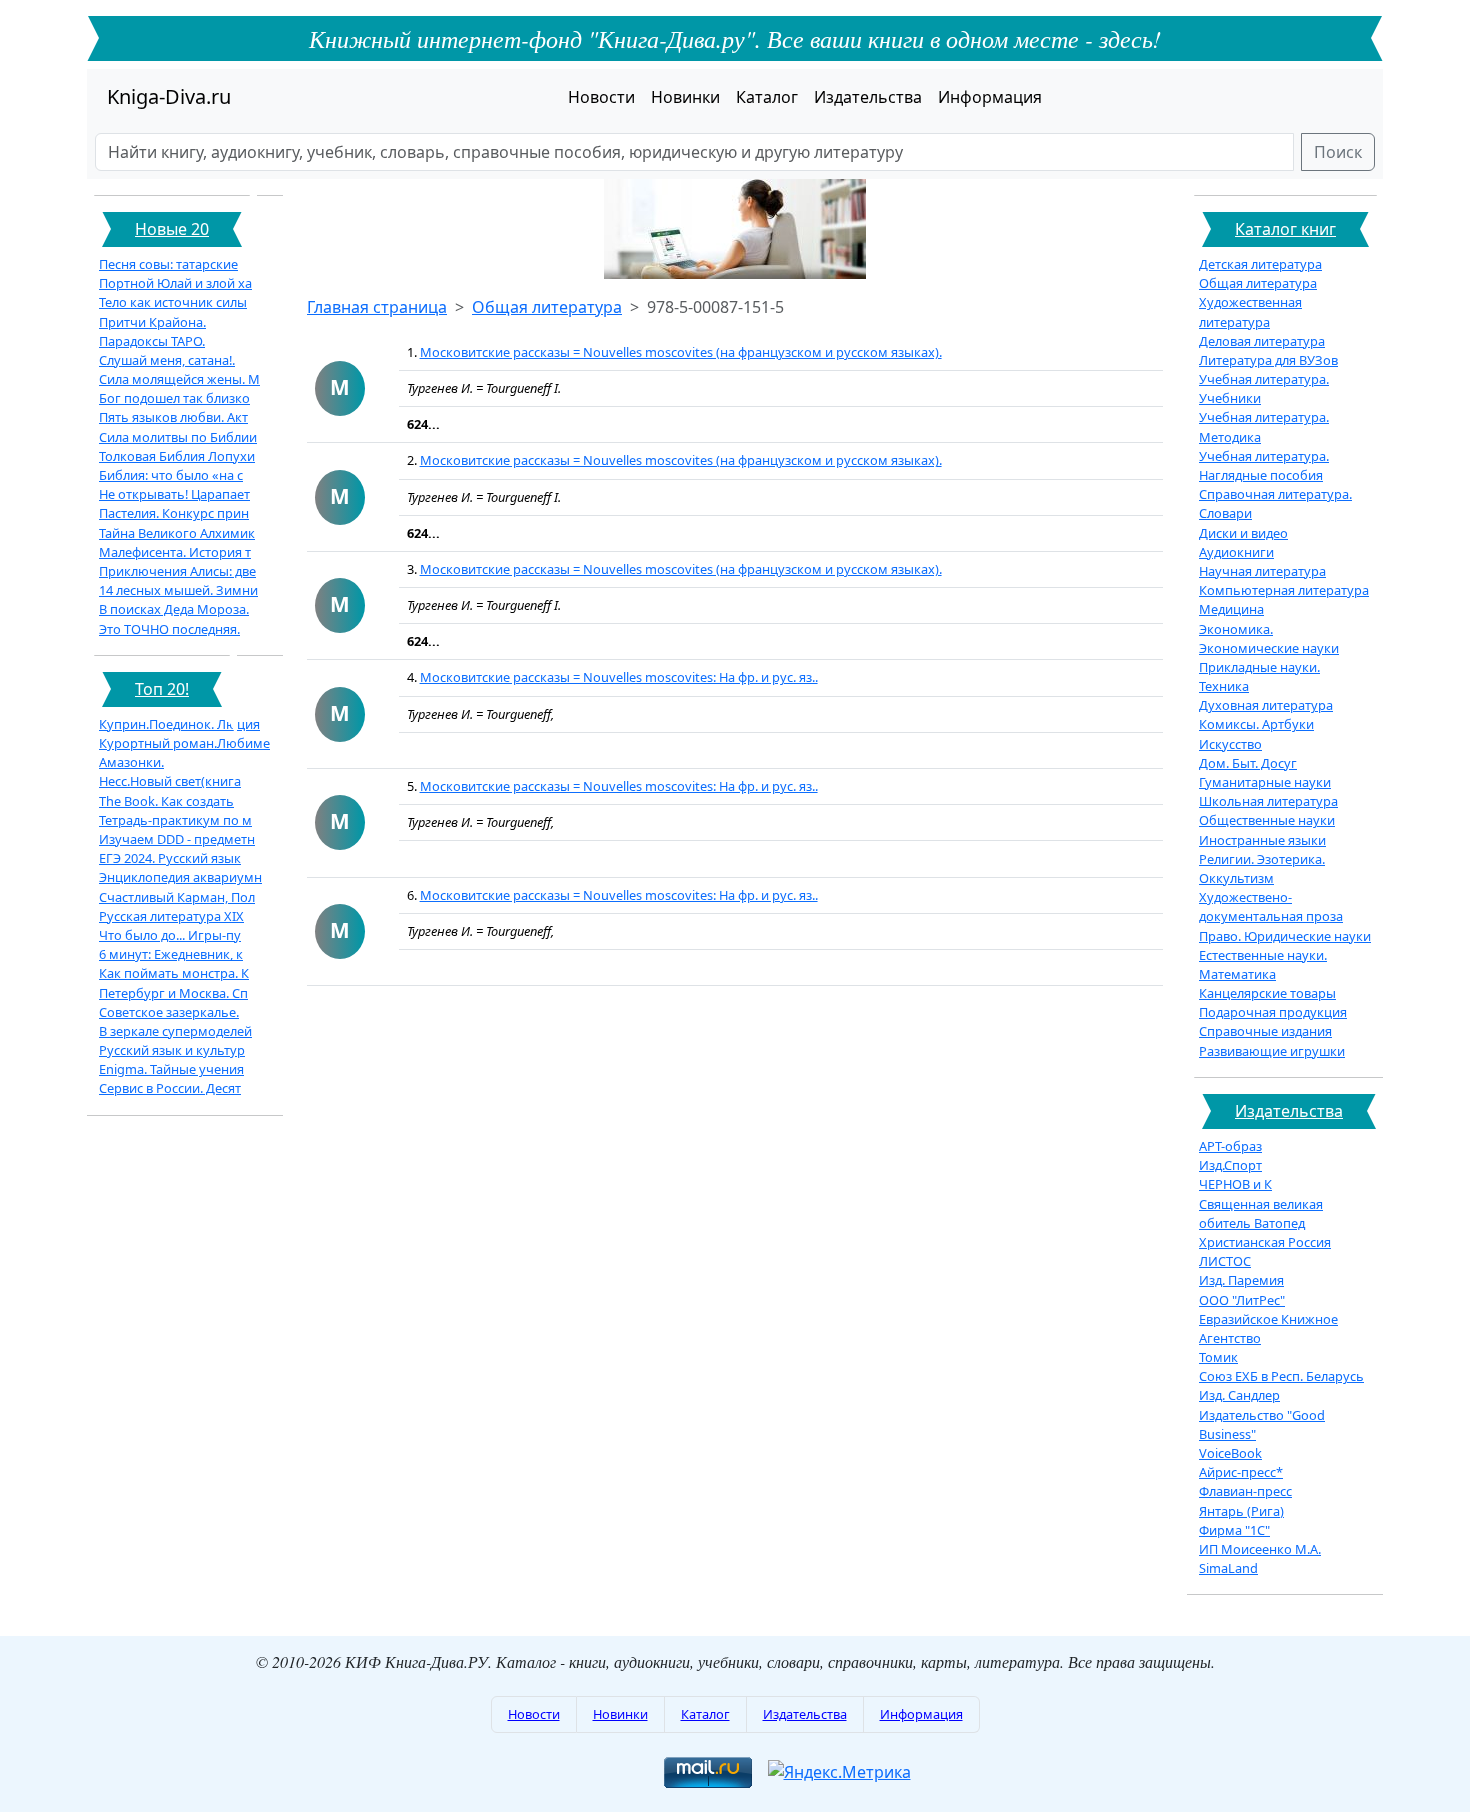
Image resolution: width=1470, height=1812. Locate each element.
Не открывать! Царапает (174, 494)
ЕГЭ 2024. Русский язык (170, 858)
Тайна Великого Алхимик (177, 533)
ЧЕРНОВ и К (1235, 1184)
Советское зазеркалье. (169, 1012)
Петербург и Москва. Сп (173, 993)
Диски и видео (1243, 533)
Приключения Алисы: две (177, 571)
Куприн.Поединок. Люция (179, 724)
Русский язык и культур (172, 1050)
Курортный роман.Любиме (184, 743)
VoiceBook (1230, 1453)
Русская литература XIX (171, 916)
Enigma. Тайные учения (171, 1069)
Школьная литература (1268, 801)
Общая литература (547, 307)
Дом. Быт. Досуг (1248, 763)
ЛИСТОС (1225, 1261)
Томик (1218, 1357)
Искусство (1230, 744)
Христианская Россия (1265, 1242)
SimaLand (1228, 1568)
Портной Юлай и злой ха (175, 283)
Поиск (1338, 152)
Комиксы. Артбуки (1256, 724)
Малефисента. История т (175, 552)
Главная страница (377, 307)
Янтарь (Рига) (1241, 1511)
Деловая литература (1262, 341)
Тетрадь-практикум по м (175, 820)
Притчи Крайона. (152, 322)
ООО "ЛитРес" (1242, 1300)
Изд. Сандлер (1239, 1395)
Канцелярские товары (1267, 993)
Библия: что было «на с (171, 475)
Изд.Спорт (1230, 1165)
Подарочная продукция (1273, 1012)
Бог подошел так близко (174, 398)
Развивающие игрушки (1272, 1051)
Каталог (767, 97)
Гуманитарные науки (1265, 782)
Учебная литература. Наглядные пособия (1264, 465)
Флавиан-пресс (1245, 1491)
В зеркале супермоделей (175, 1031)
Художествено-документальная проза (1271, 906)
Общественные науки (1267, 820)
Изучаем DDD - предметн (177, 839)
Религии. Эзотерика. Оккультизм (1262, 868)
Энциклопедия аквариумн (180, 877)
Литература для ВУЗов (1268, 360)
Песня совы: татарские (168, 264)
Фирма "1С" (1234, 1530)
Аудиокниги (1236, 552)
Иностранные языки (1262, 840)
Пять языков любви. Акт (173, 417)
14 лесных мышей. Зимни (178, 590)
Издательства (868, 97)
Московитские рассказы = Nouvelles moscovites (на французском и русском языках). (681, 352)
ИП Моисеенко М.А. (1260, 1549)
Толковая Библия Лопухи (177, 456)
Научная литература (1262, 571)
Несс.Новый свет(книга (170, 781)
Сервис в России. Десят (170, 1088)
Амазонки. (131, 762)
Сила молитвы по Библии (178, 437)
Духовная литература (1266, 705)
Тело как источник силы (173, 302)
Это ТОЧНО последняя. (169, 629)
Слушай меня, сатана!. (167, 360)
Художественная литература (1250, 311)
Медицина (1231, 609)
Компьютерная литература (1284, 590)
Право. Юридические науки (1285, 936)
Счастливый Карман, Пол (177, 897)
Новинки (685, 97)
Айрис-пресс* (1241, 1472)
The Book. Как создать (166, 801)
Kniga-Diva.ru (169, 96)
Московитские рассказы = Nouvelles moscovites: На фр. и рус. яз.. (619, 677)
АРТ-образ (1230, 1146)
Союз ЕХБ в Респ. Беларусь (1281, 1376)
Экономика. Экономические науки (1269, 638)
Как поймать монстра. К (174, 973)
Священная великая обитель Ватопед (1261, 1213)
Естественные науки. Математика (1263, 964)
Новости (601, 97)
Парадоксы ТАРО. (152, 341)
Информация (990, 97)
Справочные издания (1265, 1031)
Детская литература (1260, 264)
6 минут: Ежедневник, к (171, 954)
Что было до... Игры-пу (170, 935)
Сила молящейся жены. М (179, 379)
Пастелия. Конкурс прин (174, 513)
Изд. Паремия (1241, 1280)
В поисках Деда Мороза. (174, 609)
